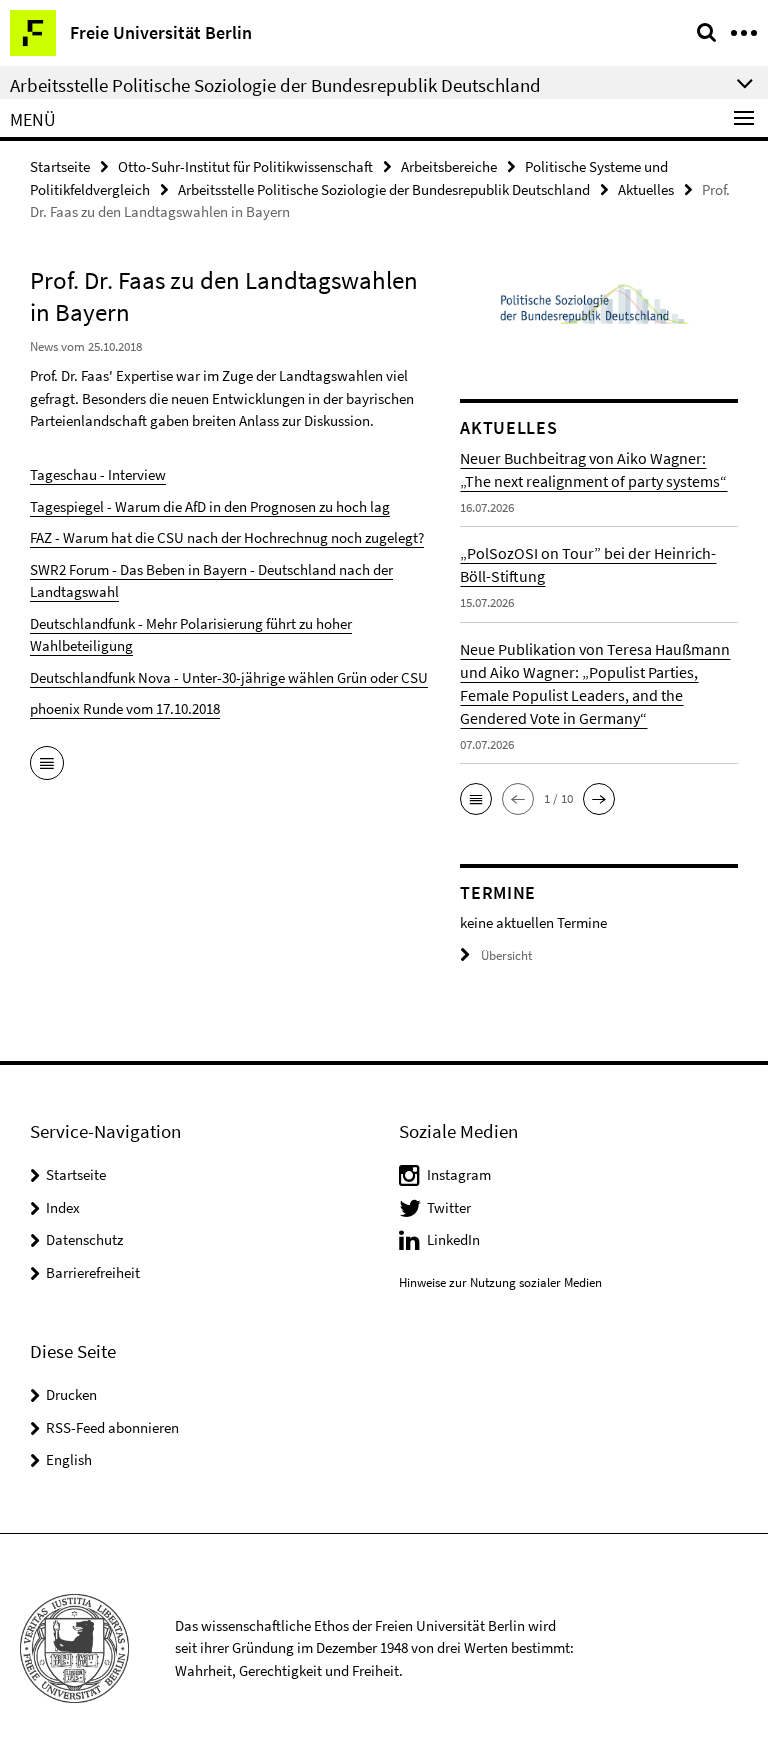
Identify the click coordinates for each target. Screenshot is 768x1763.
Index (63, 1207)
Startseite (60, 166)
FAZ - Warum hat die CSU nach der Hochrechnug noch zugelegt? (227, 537)
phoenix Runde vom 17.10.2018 (125, 708)
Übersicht (506, 955)
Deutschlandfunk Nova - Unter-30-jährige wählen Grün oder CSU (229, 677)
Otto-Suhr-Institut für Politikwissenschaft (245, 166)
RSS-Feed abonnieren (112, 1427)
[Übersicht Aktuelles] (47, 765)
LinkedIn (453, 1239)
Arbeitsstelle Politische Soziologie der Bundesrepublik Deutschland (384, 189)
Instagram (459, 1174)
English (69, 1459)
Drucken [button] (71, 1394)
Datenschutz (84, 1239)
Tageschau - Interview (98, 474)
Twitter (449, 1207)
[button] (476, 799)
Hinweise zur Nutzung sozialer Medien (500, 1282)
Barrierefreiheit (93, 1272)
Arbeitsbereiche (449, 166)
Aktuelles (646, 189)
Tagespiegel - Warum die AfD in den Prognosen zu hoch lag (210, 506)
